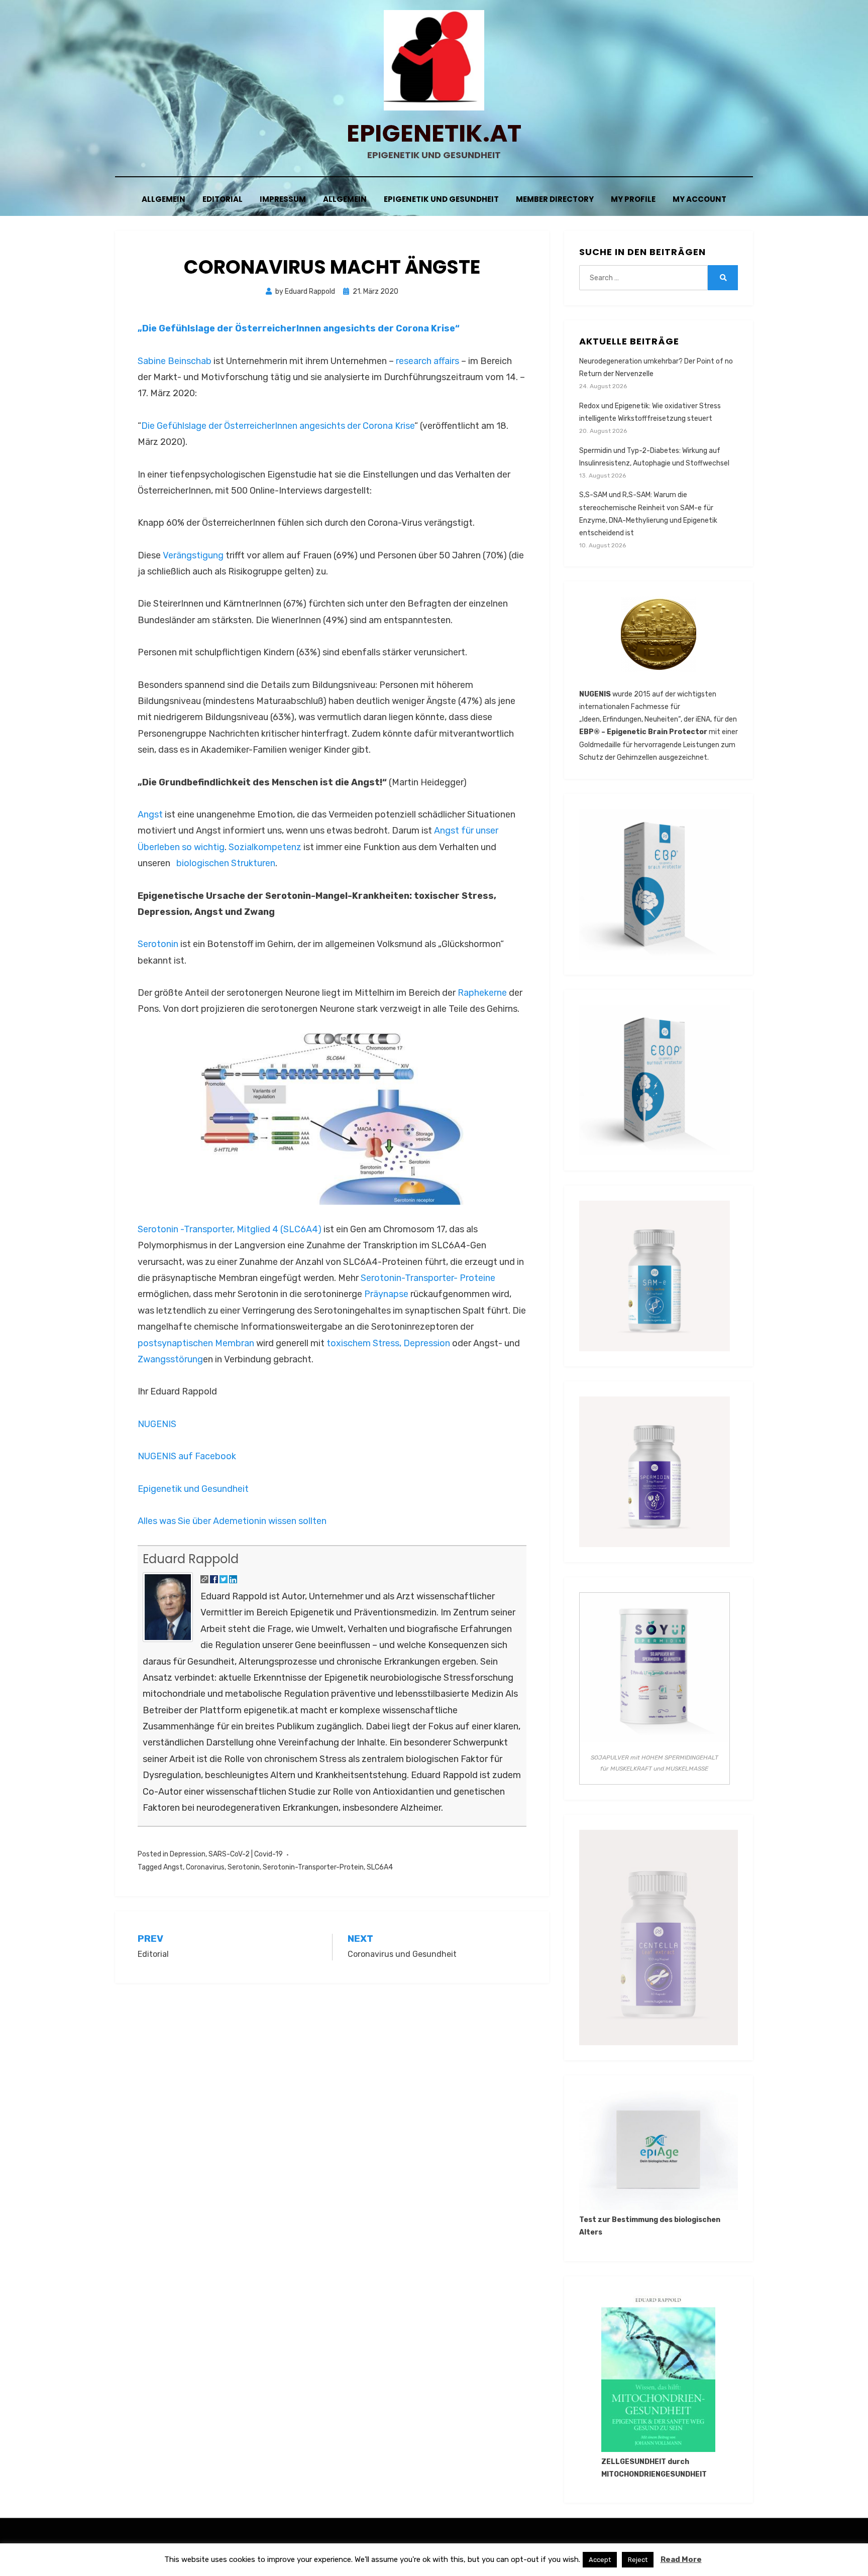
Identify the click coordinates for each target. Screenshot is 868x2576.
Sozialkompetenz (265, 847)
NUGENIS (157, 1424)
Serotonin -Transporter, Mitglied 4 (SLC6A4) (230, 1229)
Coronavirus (205, 1867)
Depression (427, 1343)
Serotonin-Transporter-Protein (313, 1867)
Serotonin (158, 944)
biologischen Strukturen (225, 863)
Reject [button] (638, 2560)
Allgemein (164, 199)
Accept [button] (600, 2560)
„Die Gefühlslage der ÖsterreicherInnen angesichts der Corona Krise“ (299, 328)
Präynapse (386, 1294)
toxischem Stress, (364, 1343)
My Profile (633, 199)
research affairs (427, 361)
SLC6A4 (380, 1867)
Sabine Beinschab (175, 361)
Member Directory (555, 199)
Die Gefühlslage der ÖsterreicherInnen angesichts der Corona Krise (278, 426)
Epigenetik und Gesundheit (441, 199)
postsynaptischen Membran (196, 1343)
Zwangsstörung (170, 1359)
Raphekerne (482, 993)
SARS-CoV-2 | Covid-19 (246, 1854)
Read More (681, 2559)
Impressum (283, 199)
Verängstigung (193, 555)
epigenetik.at (434, 133)
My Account (699, 199)
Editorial (223, 199)
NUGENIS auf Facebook (187, 1456)
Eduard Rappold (191, 1559)
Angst (150, 814)
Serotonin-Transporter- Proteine (428, 1278)
